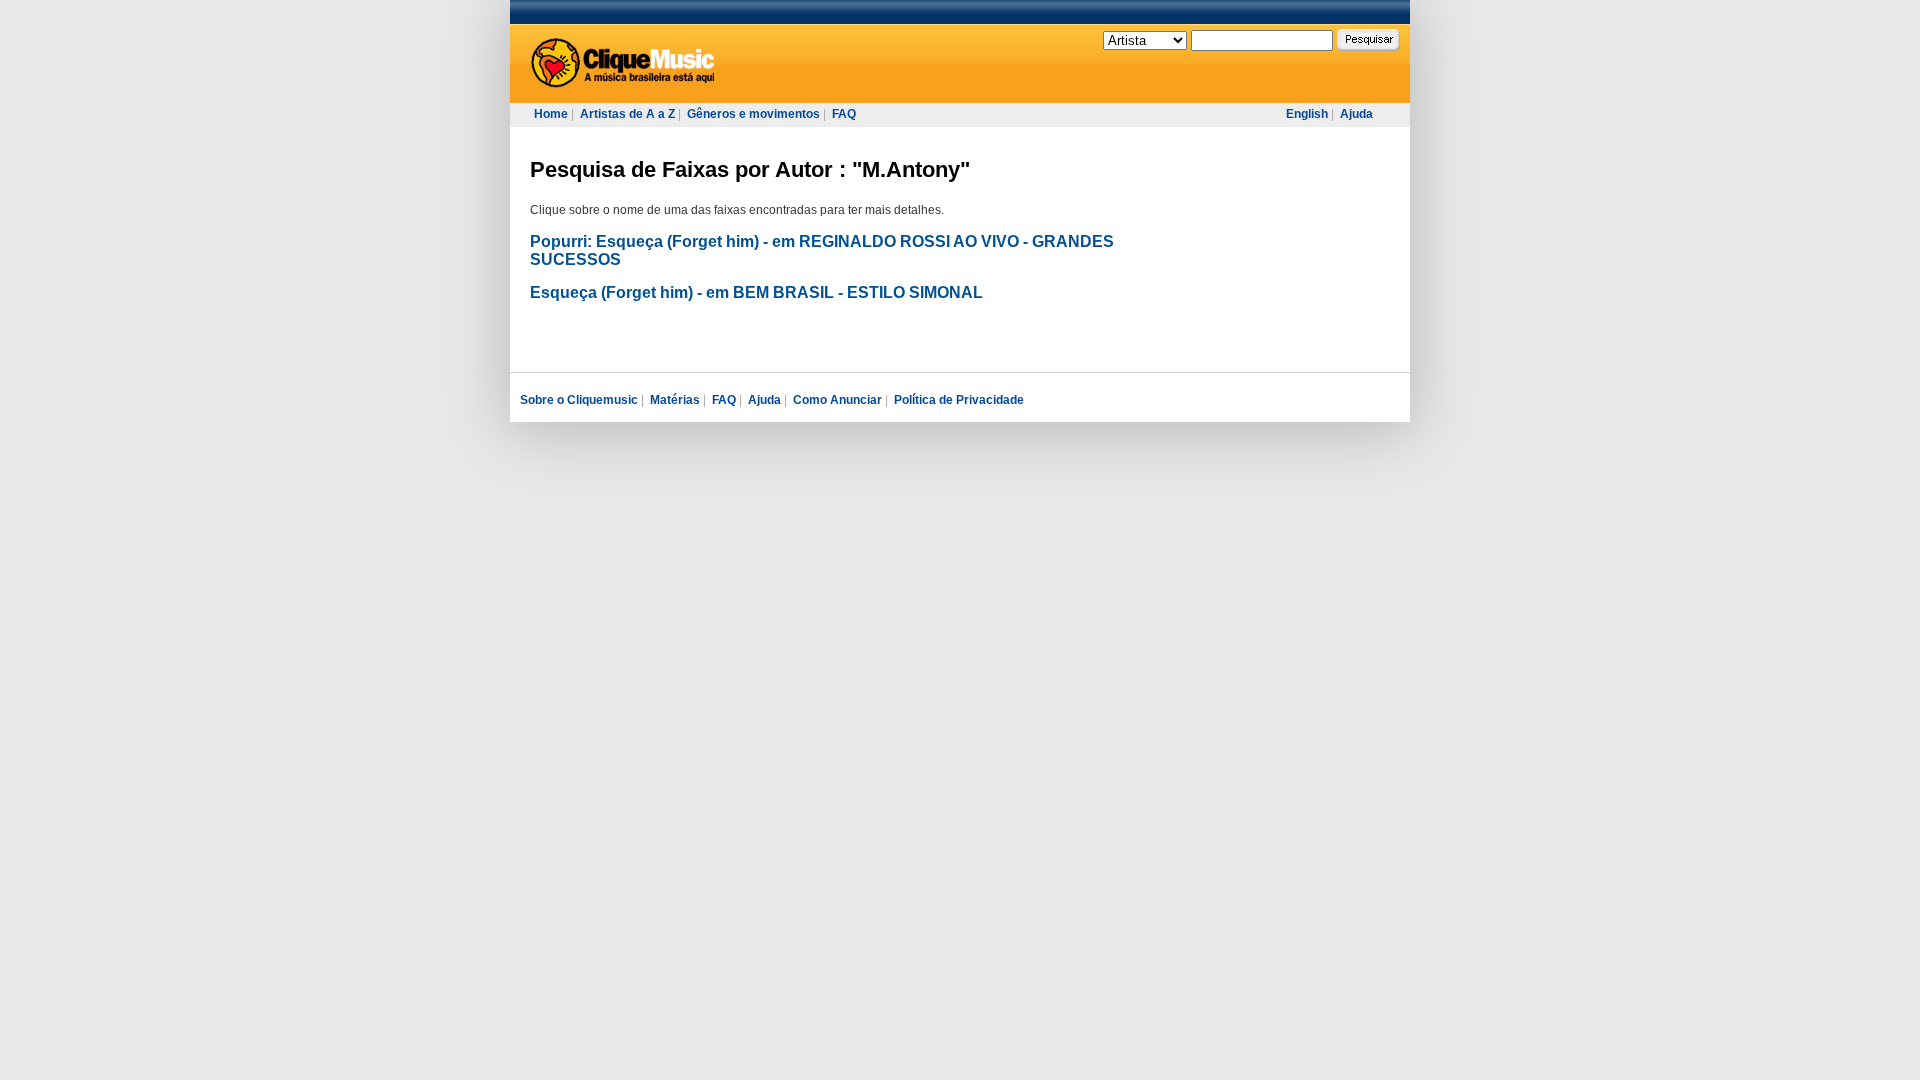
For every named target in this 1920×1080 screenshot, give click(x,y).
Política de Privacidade (959, 400)
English (1307, 114)
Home (551, 114)
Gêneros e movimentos (753, 114)
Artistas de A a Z (627, 114)
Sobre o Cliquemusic (579, 400)
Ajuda (1356, 114)
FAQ (844, 114)
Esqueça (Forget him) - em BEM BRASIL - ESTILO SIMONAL (756, 292)
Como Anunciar (837, 400)
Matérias (675, 400)
